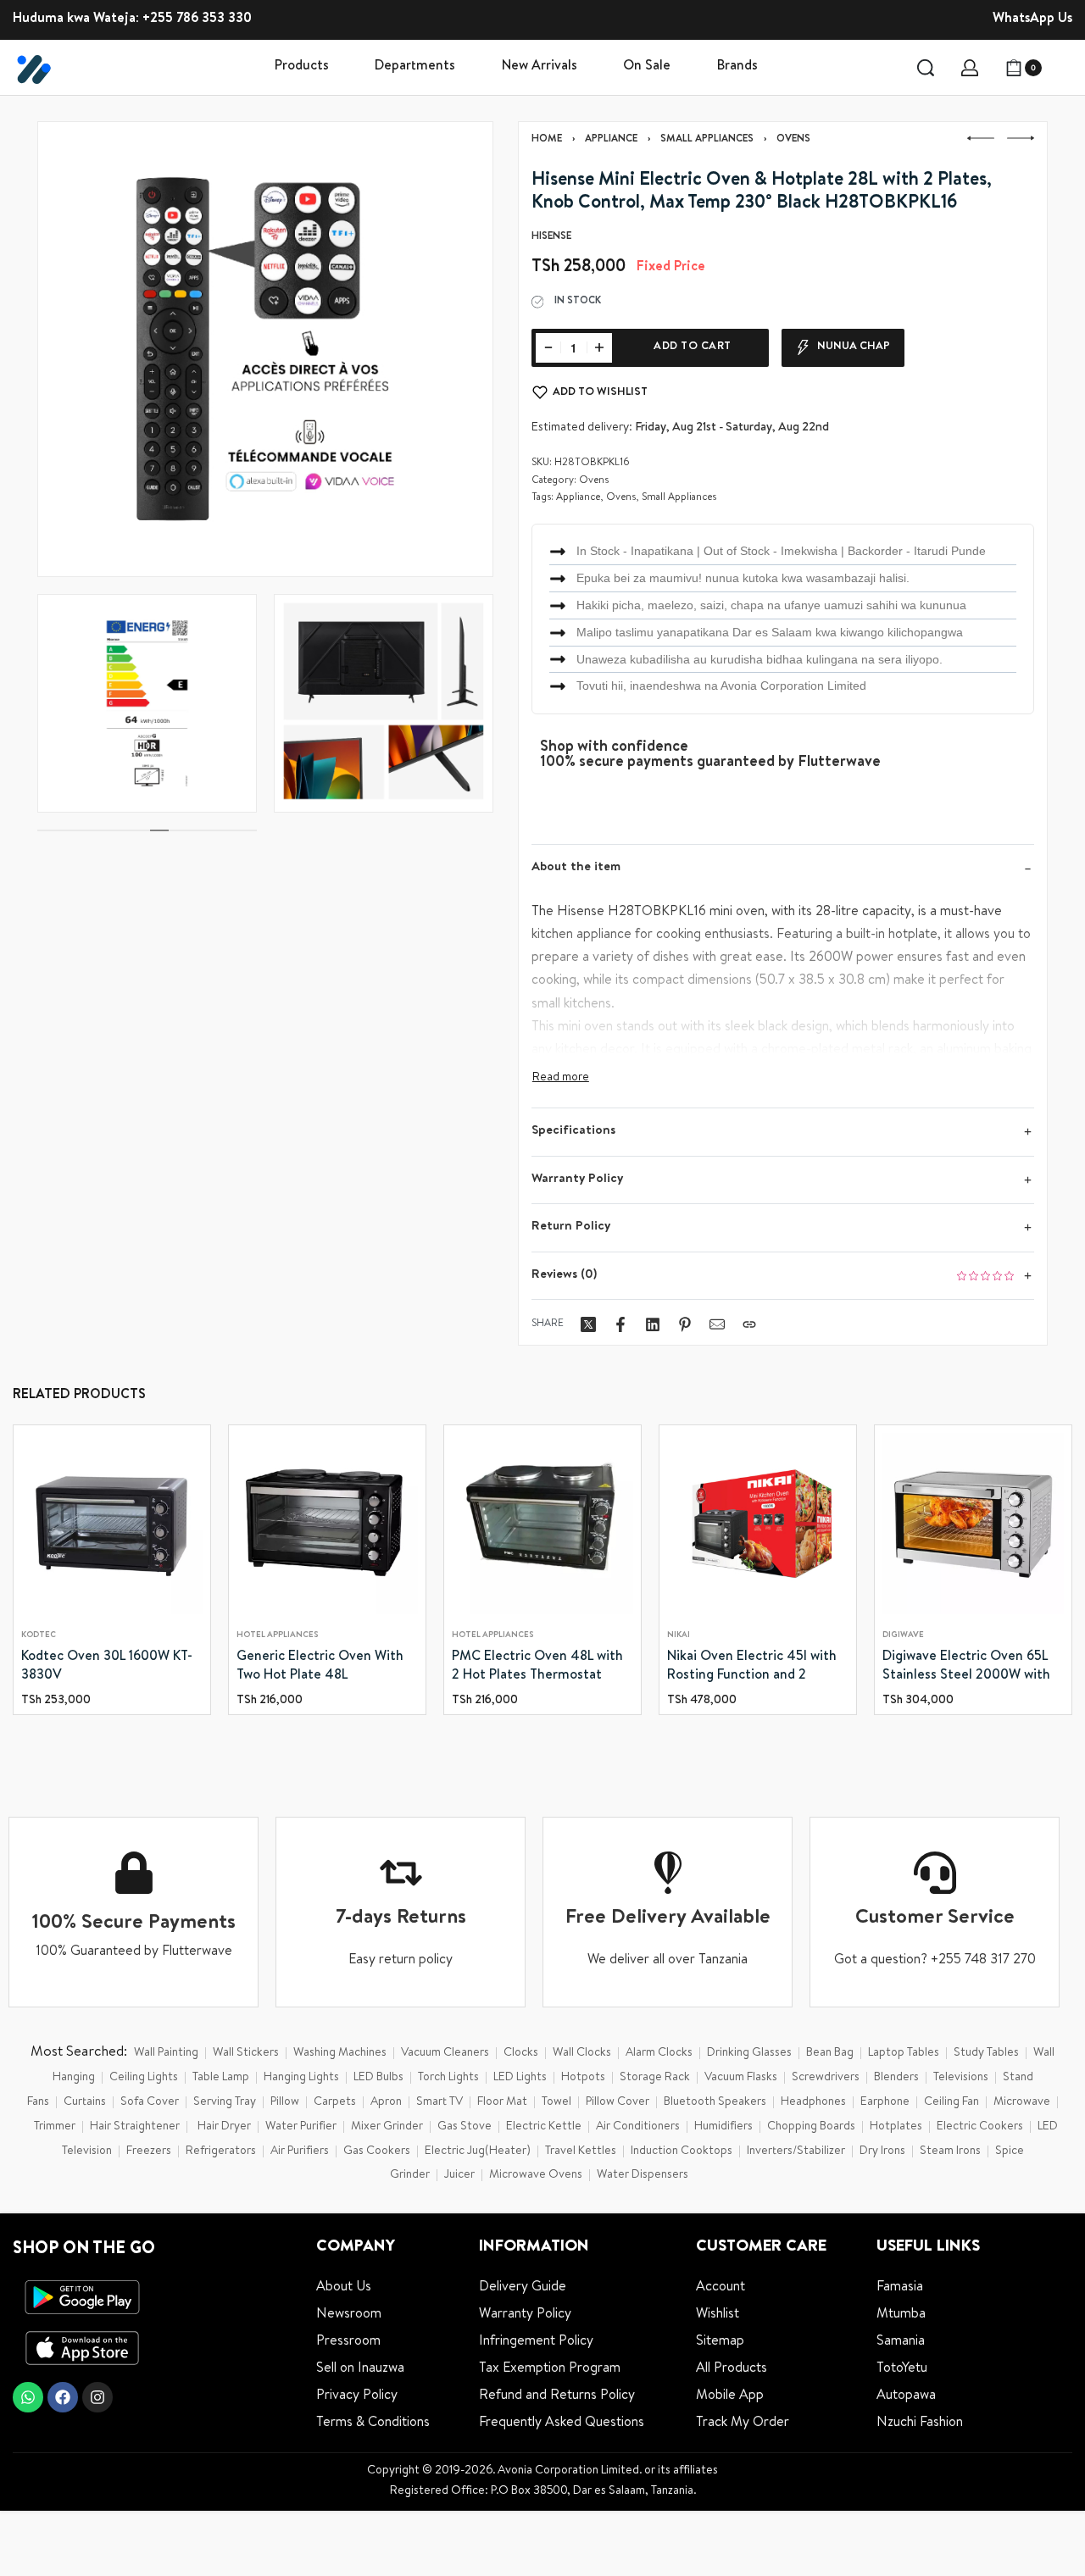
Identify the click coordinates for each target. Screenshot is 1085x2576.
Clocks (521, 2053)
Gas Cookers (377, 2151)
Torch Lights (448, 2078)
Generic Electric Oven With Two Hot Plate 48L (320, 1667)
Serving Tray (225, 2102)
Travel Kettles (581, 2151)
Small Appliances (707, 140)
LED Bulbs (378, 2078)
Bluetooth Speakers (715, 2102)
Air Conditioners (638, 2127)
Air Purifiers (300, 2151)
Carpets (335, 2102)
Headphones (813, 2102)
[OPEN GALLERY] (265, 349)
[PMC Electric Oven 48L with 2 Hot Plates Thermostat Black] (542, 1524)
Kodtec (39, 1635)
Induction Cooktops (682, 2151)
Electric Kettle (544, 2127)
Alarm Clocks (659, 2053)
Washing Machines (340, 2053)
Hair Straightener (135, 2127)
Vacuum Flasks (741, 2078)
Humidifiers (723, 2127)
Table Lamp (221, 2078)
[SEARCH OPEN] (926, 68)
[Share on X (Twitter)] (588, 1324)
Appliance (611, 140)
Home (547, 140)
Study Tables (986, 2053)
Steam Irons (950, 2151)
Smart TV (440, 2102)
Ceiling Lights (144, 2078)
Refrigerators (221, 2151)
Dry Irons (882, 2151)
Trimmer (55, 2127)
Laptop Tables (904, 2053)
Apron (386, 2102)
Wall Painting (166, 2053)
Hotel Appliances (277, 1635)
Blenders (896, 2078)
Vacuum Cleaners (445, 2053)
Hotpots (583, 2078)
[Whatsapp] (28, 2397)
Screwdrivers (826, 2078)
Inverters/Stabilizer (796, 2151)
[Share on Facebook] (620, 1324)
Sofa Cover (150, 2102)
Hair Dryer (224, 2127)
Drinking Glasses (749, 2053)
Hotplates (896, 2127)
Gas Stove (465, 2127)
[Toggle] (561, 1078)
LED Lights (520, 2078)
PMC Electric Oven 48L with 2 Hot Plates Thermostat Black (537, 1668)
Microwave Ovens (536, 2175)
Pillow (285, 2102)
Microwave (1022, 2102)
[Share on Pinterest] (685, 1324)
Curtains (85, 2102)
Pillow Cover (618, 2102)
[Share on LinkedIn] (653, 1324)
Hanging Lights (301, 2078)
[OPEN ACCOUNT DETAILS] (970, 68)
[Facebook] (63, 2397)
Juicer (459, 2175)
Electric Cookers (980, 2127)
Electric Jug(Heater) (478, 2151)
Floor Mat (502, 2102)
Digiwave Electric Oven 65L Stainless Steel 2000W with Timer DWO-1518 (966, 1668)
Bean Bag (830, 2053)
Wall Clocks (582, 2053)
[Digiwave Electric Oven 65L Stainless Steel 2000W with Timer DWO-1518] (973, 1524)
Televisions (961, 2078)
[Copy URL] (749, 1324)
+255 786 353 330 (197, 19)
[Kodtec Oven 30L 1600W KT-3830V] (112, 1524)
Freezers (149, 2151)
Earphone (885, 2102)
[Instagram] (97, 2397)
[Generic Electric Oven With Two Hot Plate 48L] (327, 1524)
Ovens (793, 140)
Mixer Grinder (387, 2127)
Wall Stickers (246, 2053)
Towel (556, 2102)
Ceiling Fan (951, 2102)
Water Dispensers (643, 2175)
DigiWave (903, 1635)
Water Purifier (301, 2127)
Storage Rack (655, 2078)
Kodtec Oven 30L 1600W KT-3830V (107, 1667)
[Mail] (717, 1324)
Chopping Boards (811, 2127)
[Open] (1065, 68)
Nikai (679, 1635)
